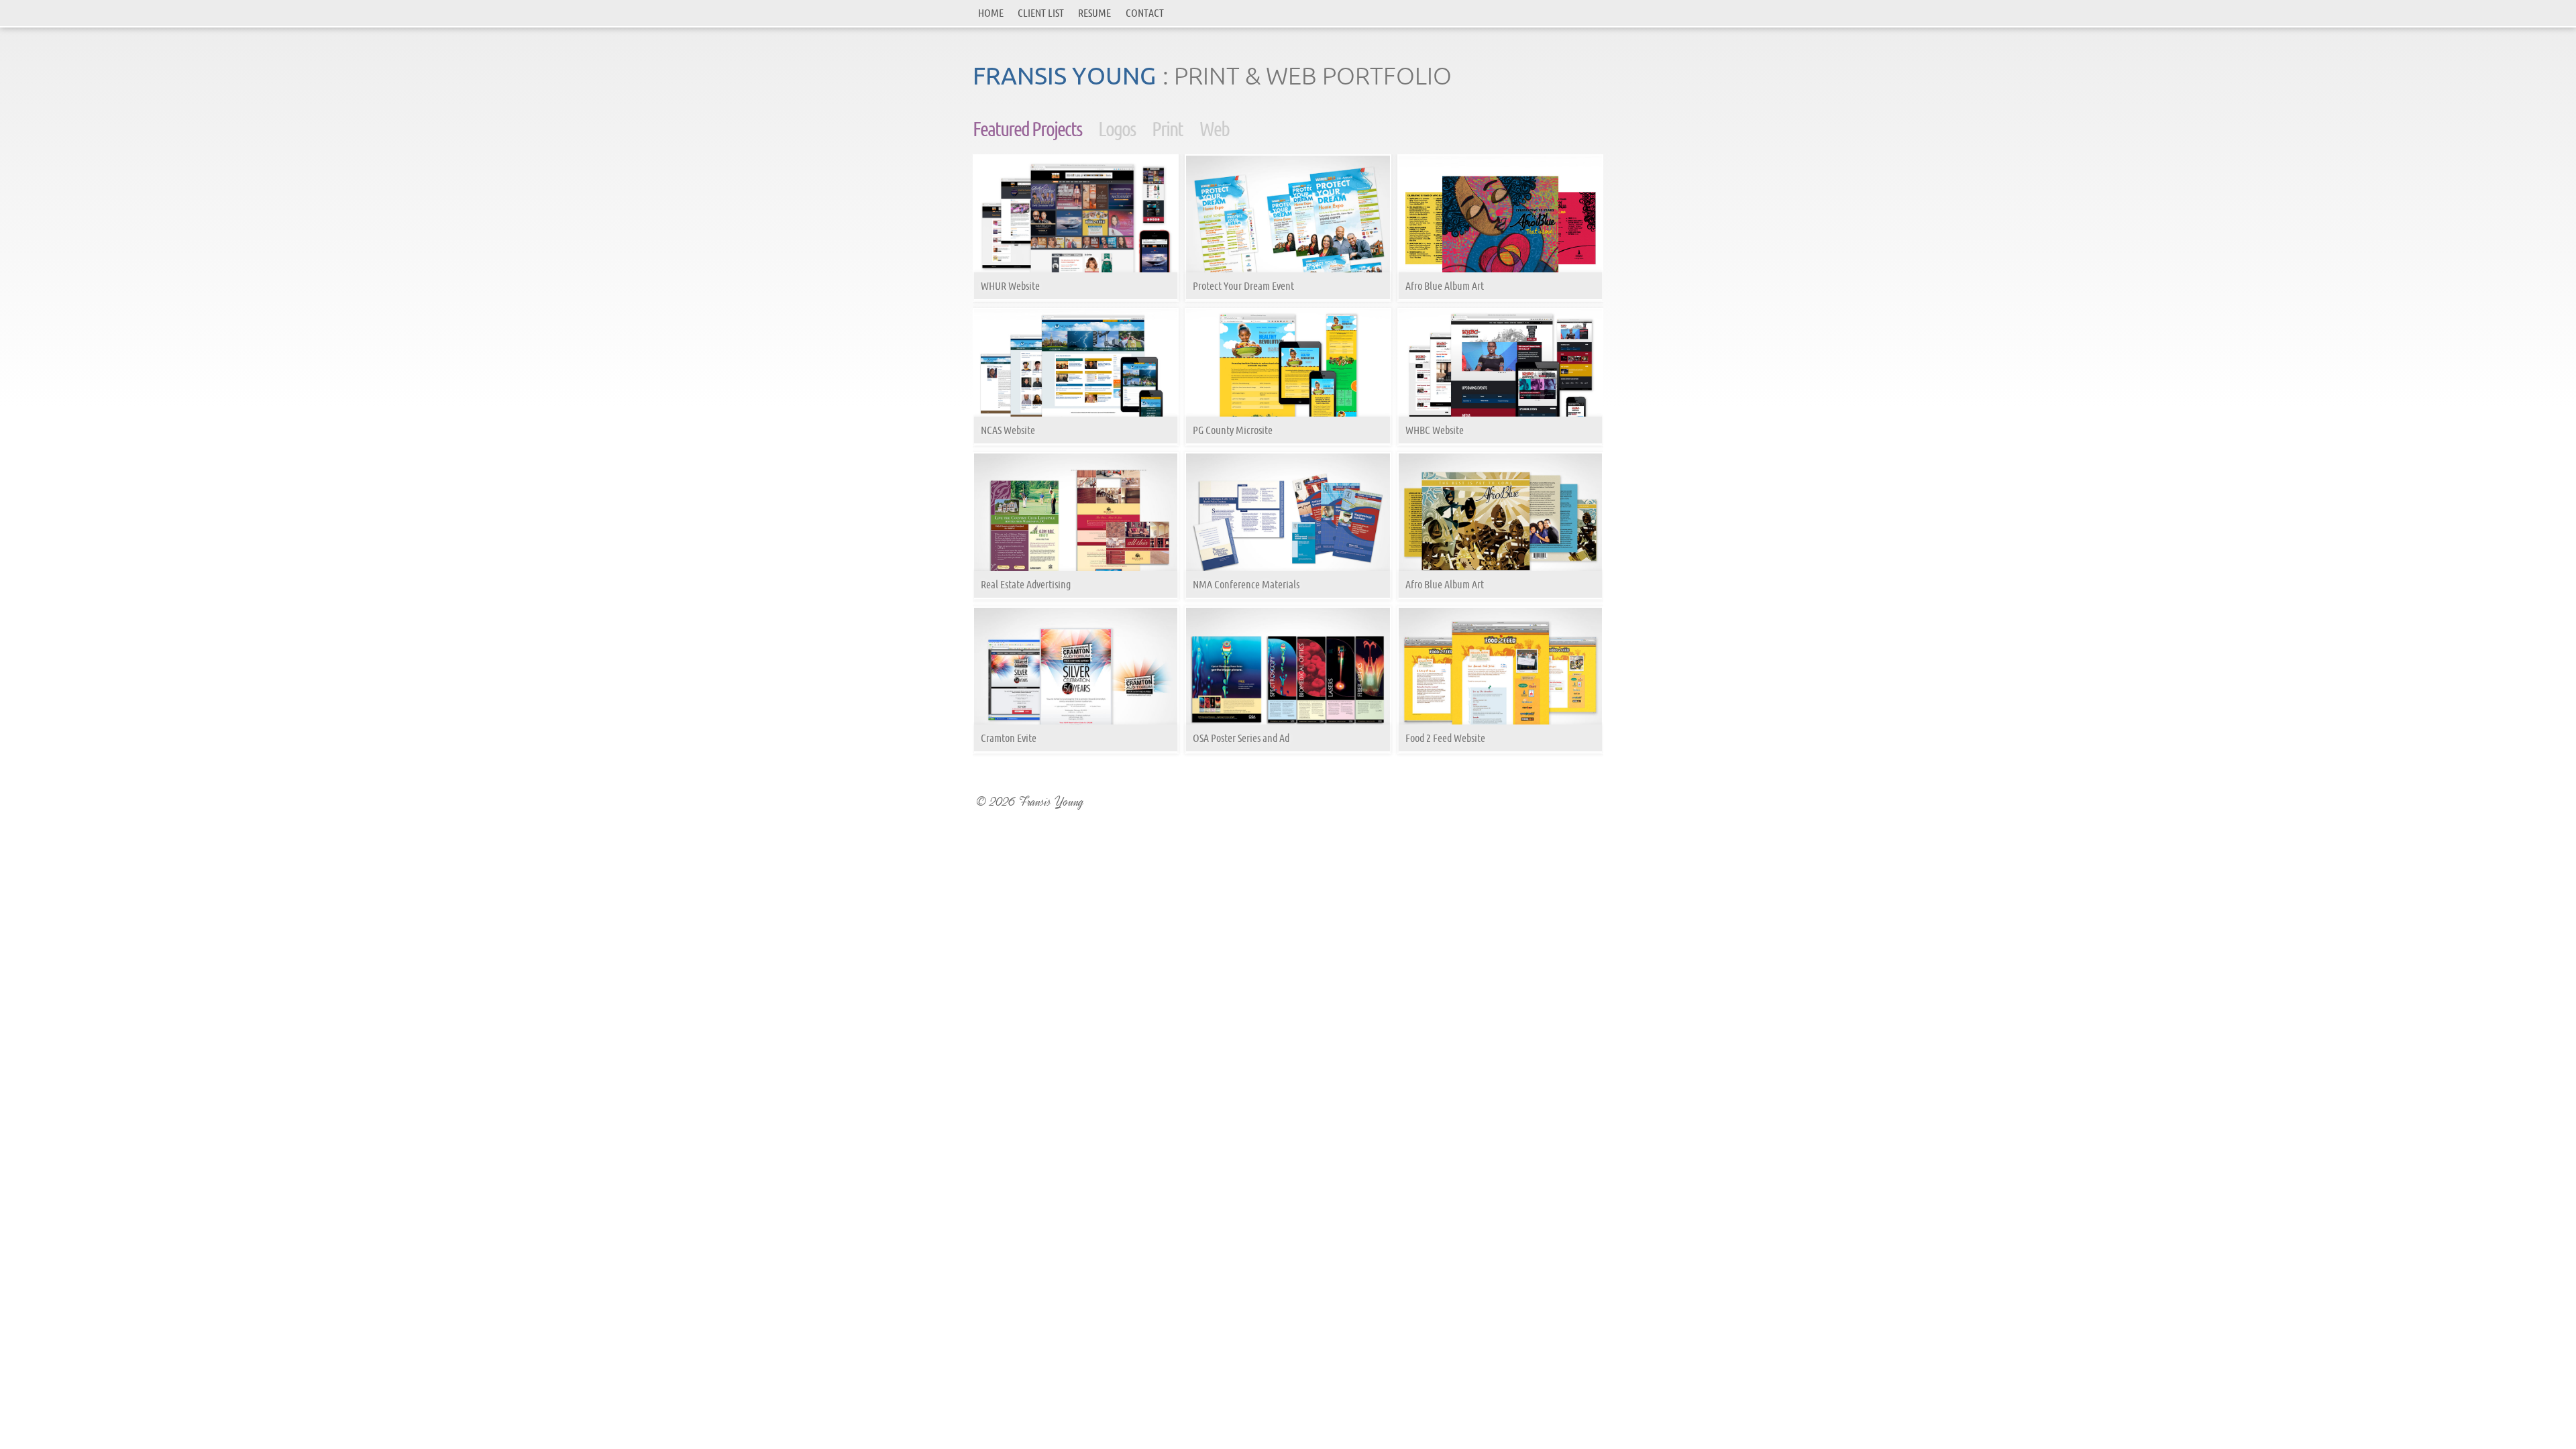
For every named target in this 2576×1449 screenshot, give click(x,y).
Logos (1117, 129)
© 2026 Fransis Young (1030, 802)
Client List (1041, 13)
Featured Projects (1027, 129)
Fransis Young (1064, 75)
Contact (1145, 13)
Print (1167, 129)
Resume (1094, 13)
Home (991, 13)
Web (1214, 129)
